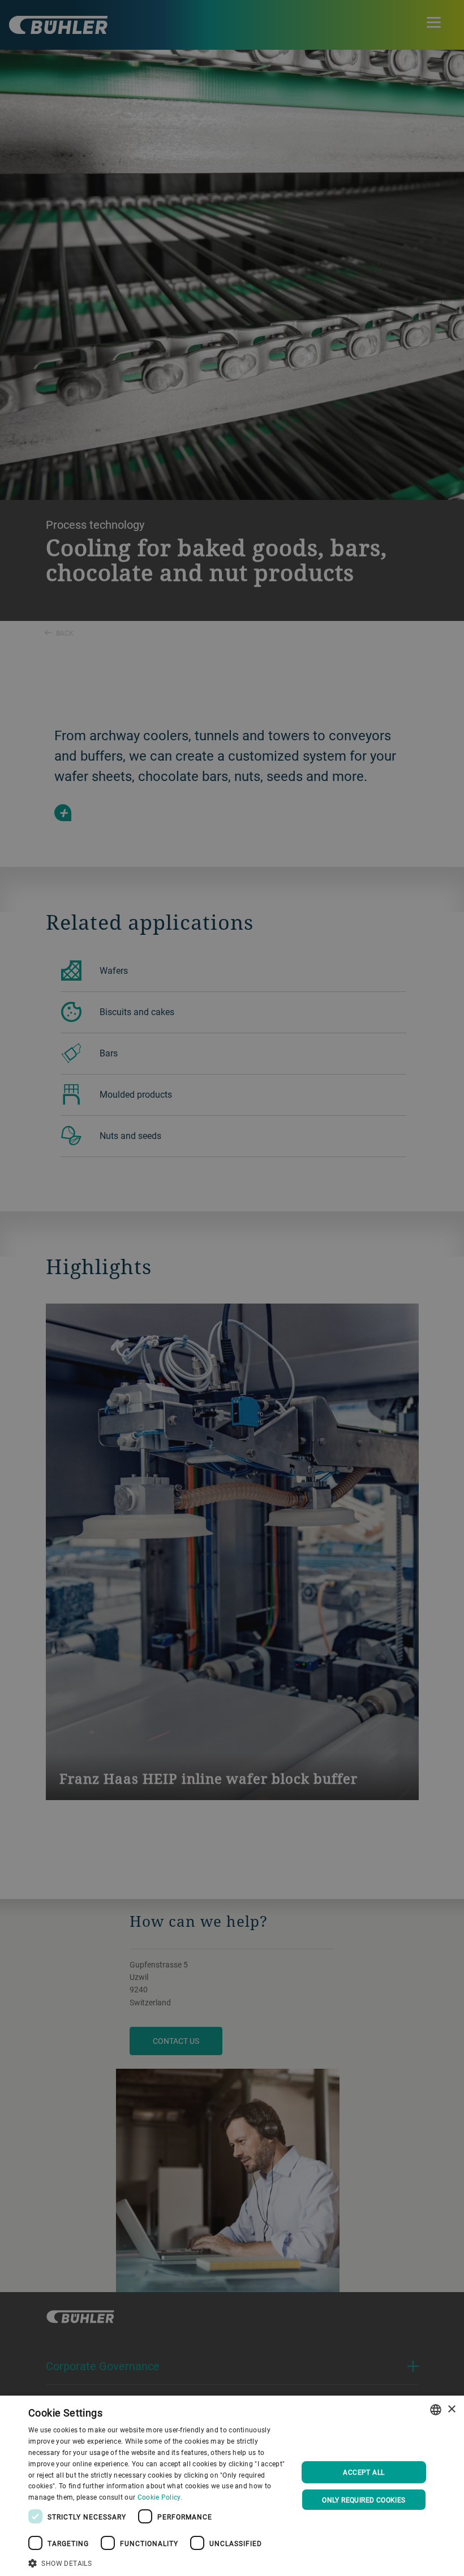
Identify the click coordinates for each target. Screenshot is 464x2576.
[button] (159, 2562)
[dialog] (232, 2486)
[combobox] (436, 2410)
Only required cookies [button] (364, 2500)
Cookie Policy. (160, 2497)
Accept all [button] (364, 2472)
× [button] (451, 2409)
